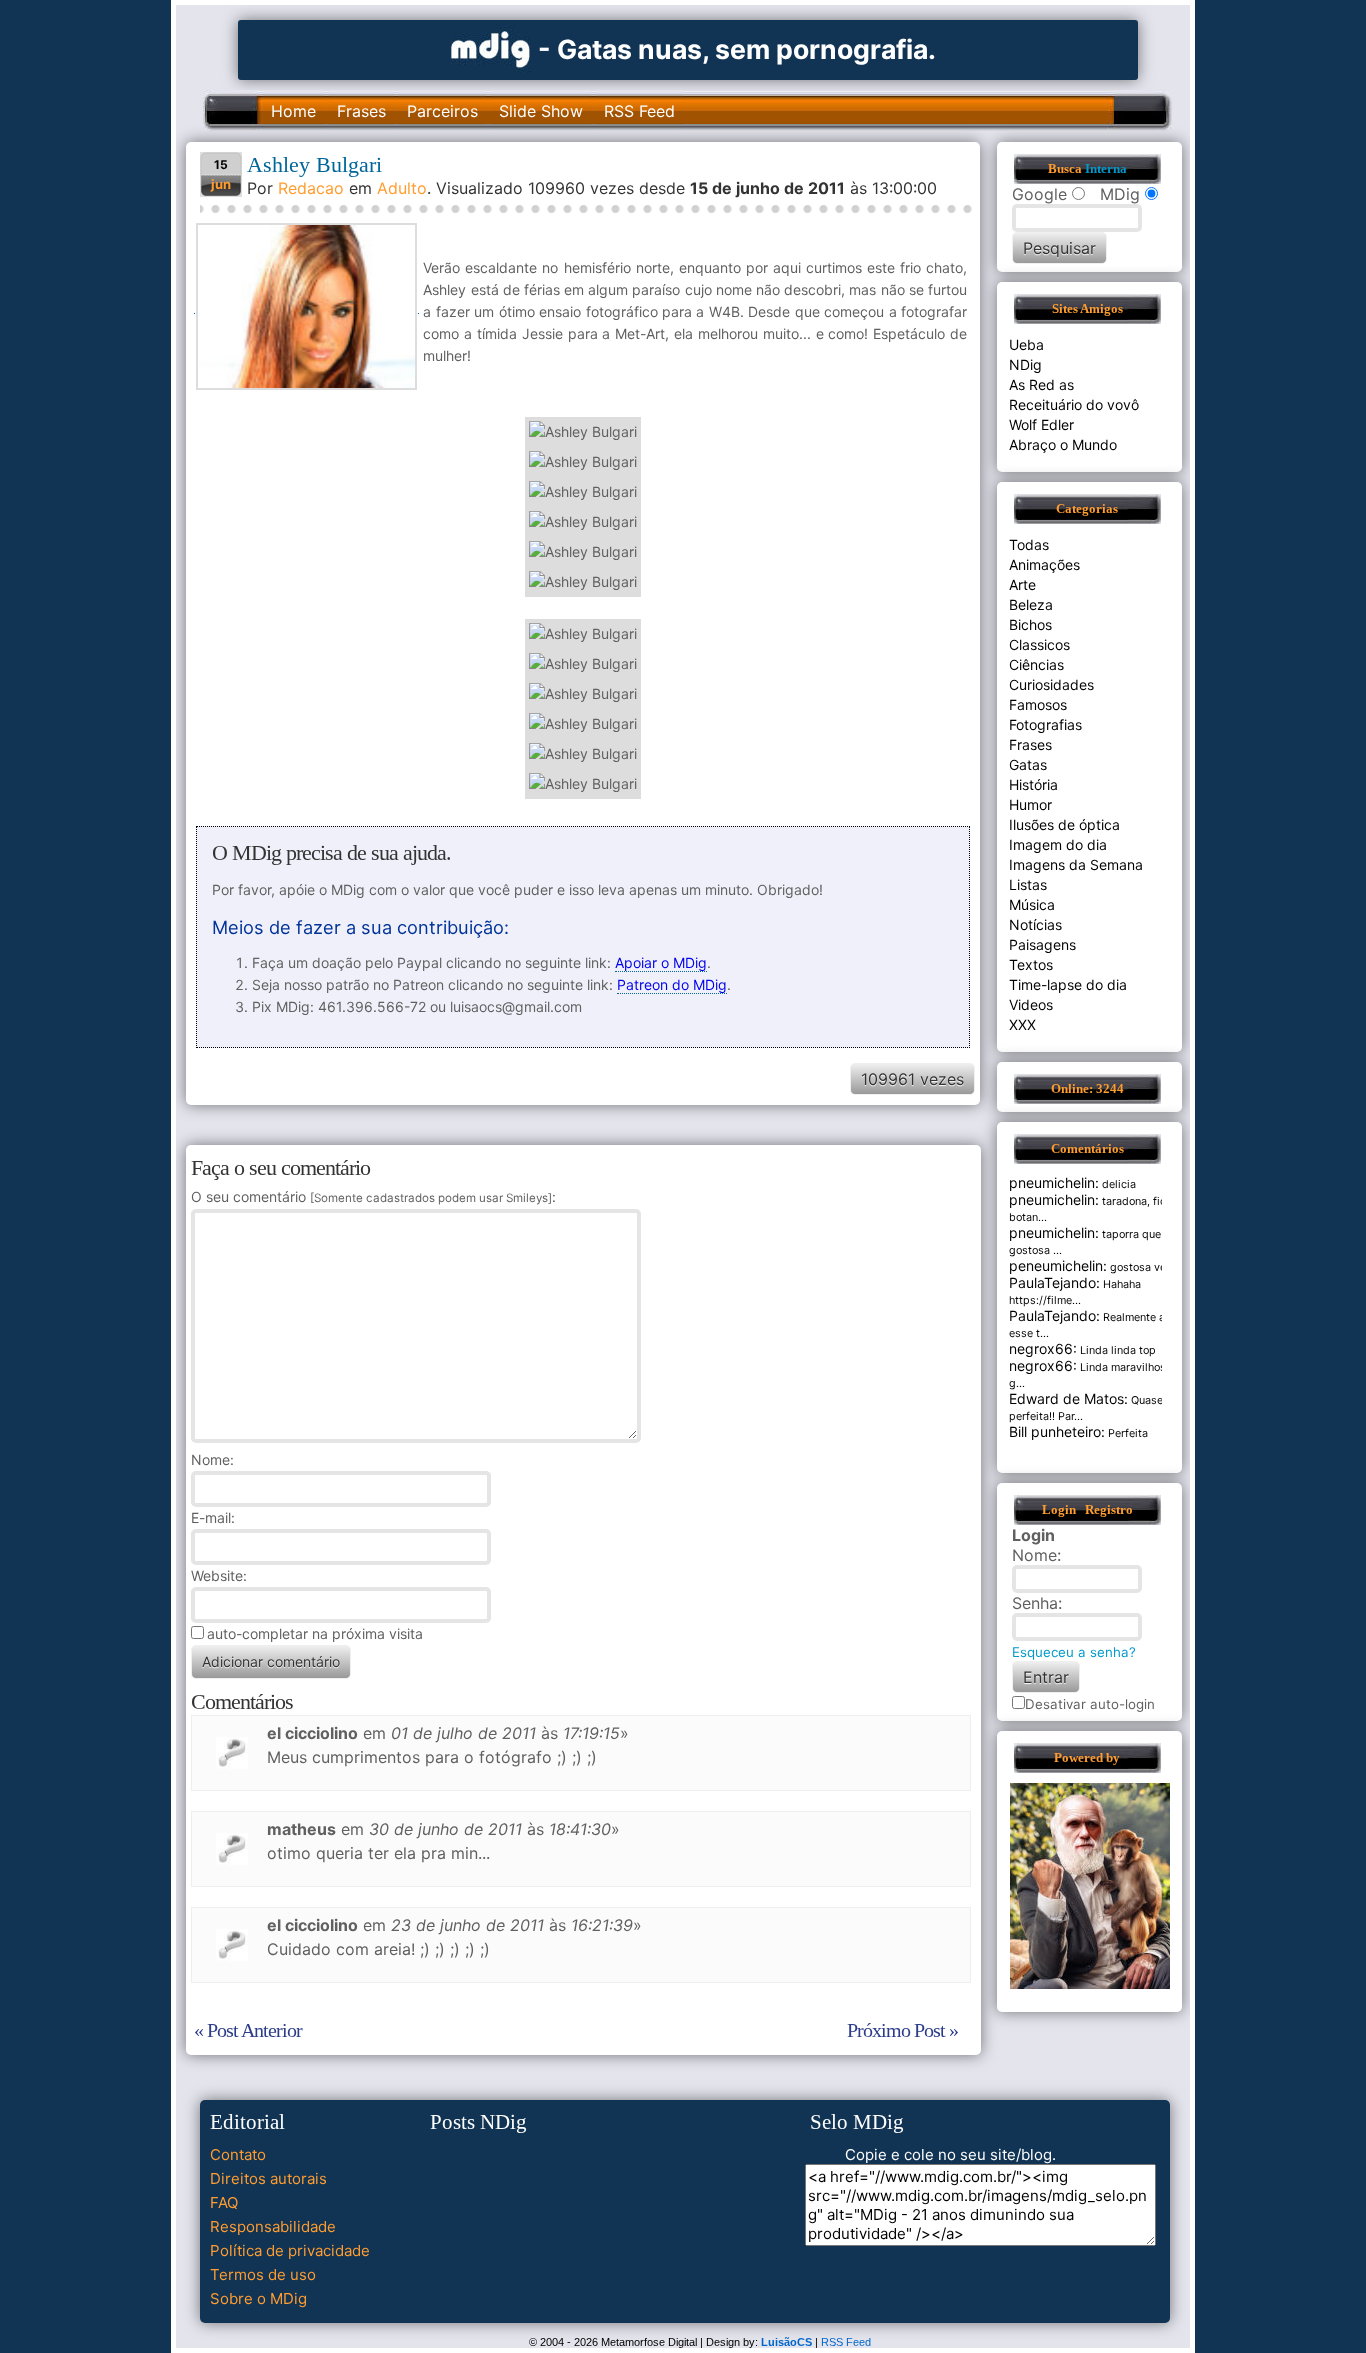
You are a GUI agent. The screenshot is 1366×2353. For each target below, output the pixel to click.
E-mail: (213, 1517)
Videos (1031, 1004)
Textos (1031, 964)
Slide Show (541, 111)
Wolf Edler (1041, 424)
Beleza (1031, 604)
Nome (210, 1459)
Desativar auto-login (1090, 1704)
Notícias (1035, 924)
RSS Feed (639, 111)
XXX (1022, 1024)
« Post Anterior (248, 2030)
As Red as (1041, 384)
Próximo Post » (902, 2030)
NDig (1025, 364)
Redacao (311, 188)
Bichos (1030, 624)
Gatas (1028, 764)
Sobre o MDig (258, 2298)
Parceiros (442, 111)
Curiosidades (1051, 684)
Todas (1029, 544)
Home (293, 111)
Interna (1106, 169)
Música (1032, 904)
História (1033, 784)
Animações (1044, 564)
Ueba (1026, 344)
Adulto (402, 188)
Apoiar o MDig (661, 962)
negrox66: (1043, 1348)
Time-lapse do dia (1068, 984)
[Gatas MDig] (491, 47)
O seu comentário (371, 1196)
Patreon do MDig (672, 984)
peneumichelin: (1058, 1265)
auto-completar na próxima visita (315, 1633)
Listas (1028, 884)
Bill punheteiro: (1057, 1431)
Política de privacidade (290, 2250)
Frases (361, 111)
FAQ (224, 2202)
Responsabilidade (273, 2226)
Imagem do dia (1058, 844)
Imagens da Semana (1076, 864)
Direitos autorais (268, 2178)
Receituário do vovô (1074, 404)
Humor (1030, 804)
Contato (238, 2154)
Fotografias (1045, 724)
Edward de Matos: (1068, 1398)
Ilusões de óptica (1064, 824)
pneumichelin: (1054, 1182)
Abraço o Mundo (1063, 444)
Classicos (1039, 644)
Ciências (1036, 664)
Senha (1035, 1603)
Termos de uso (263, 2274)
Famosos (1038, 704)
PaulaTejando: (1054, 1282)
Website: (219, 1575)
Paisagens (1042, 944)
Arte (1022, 584)
